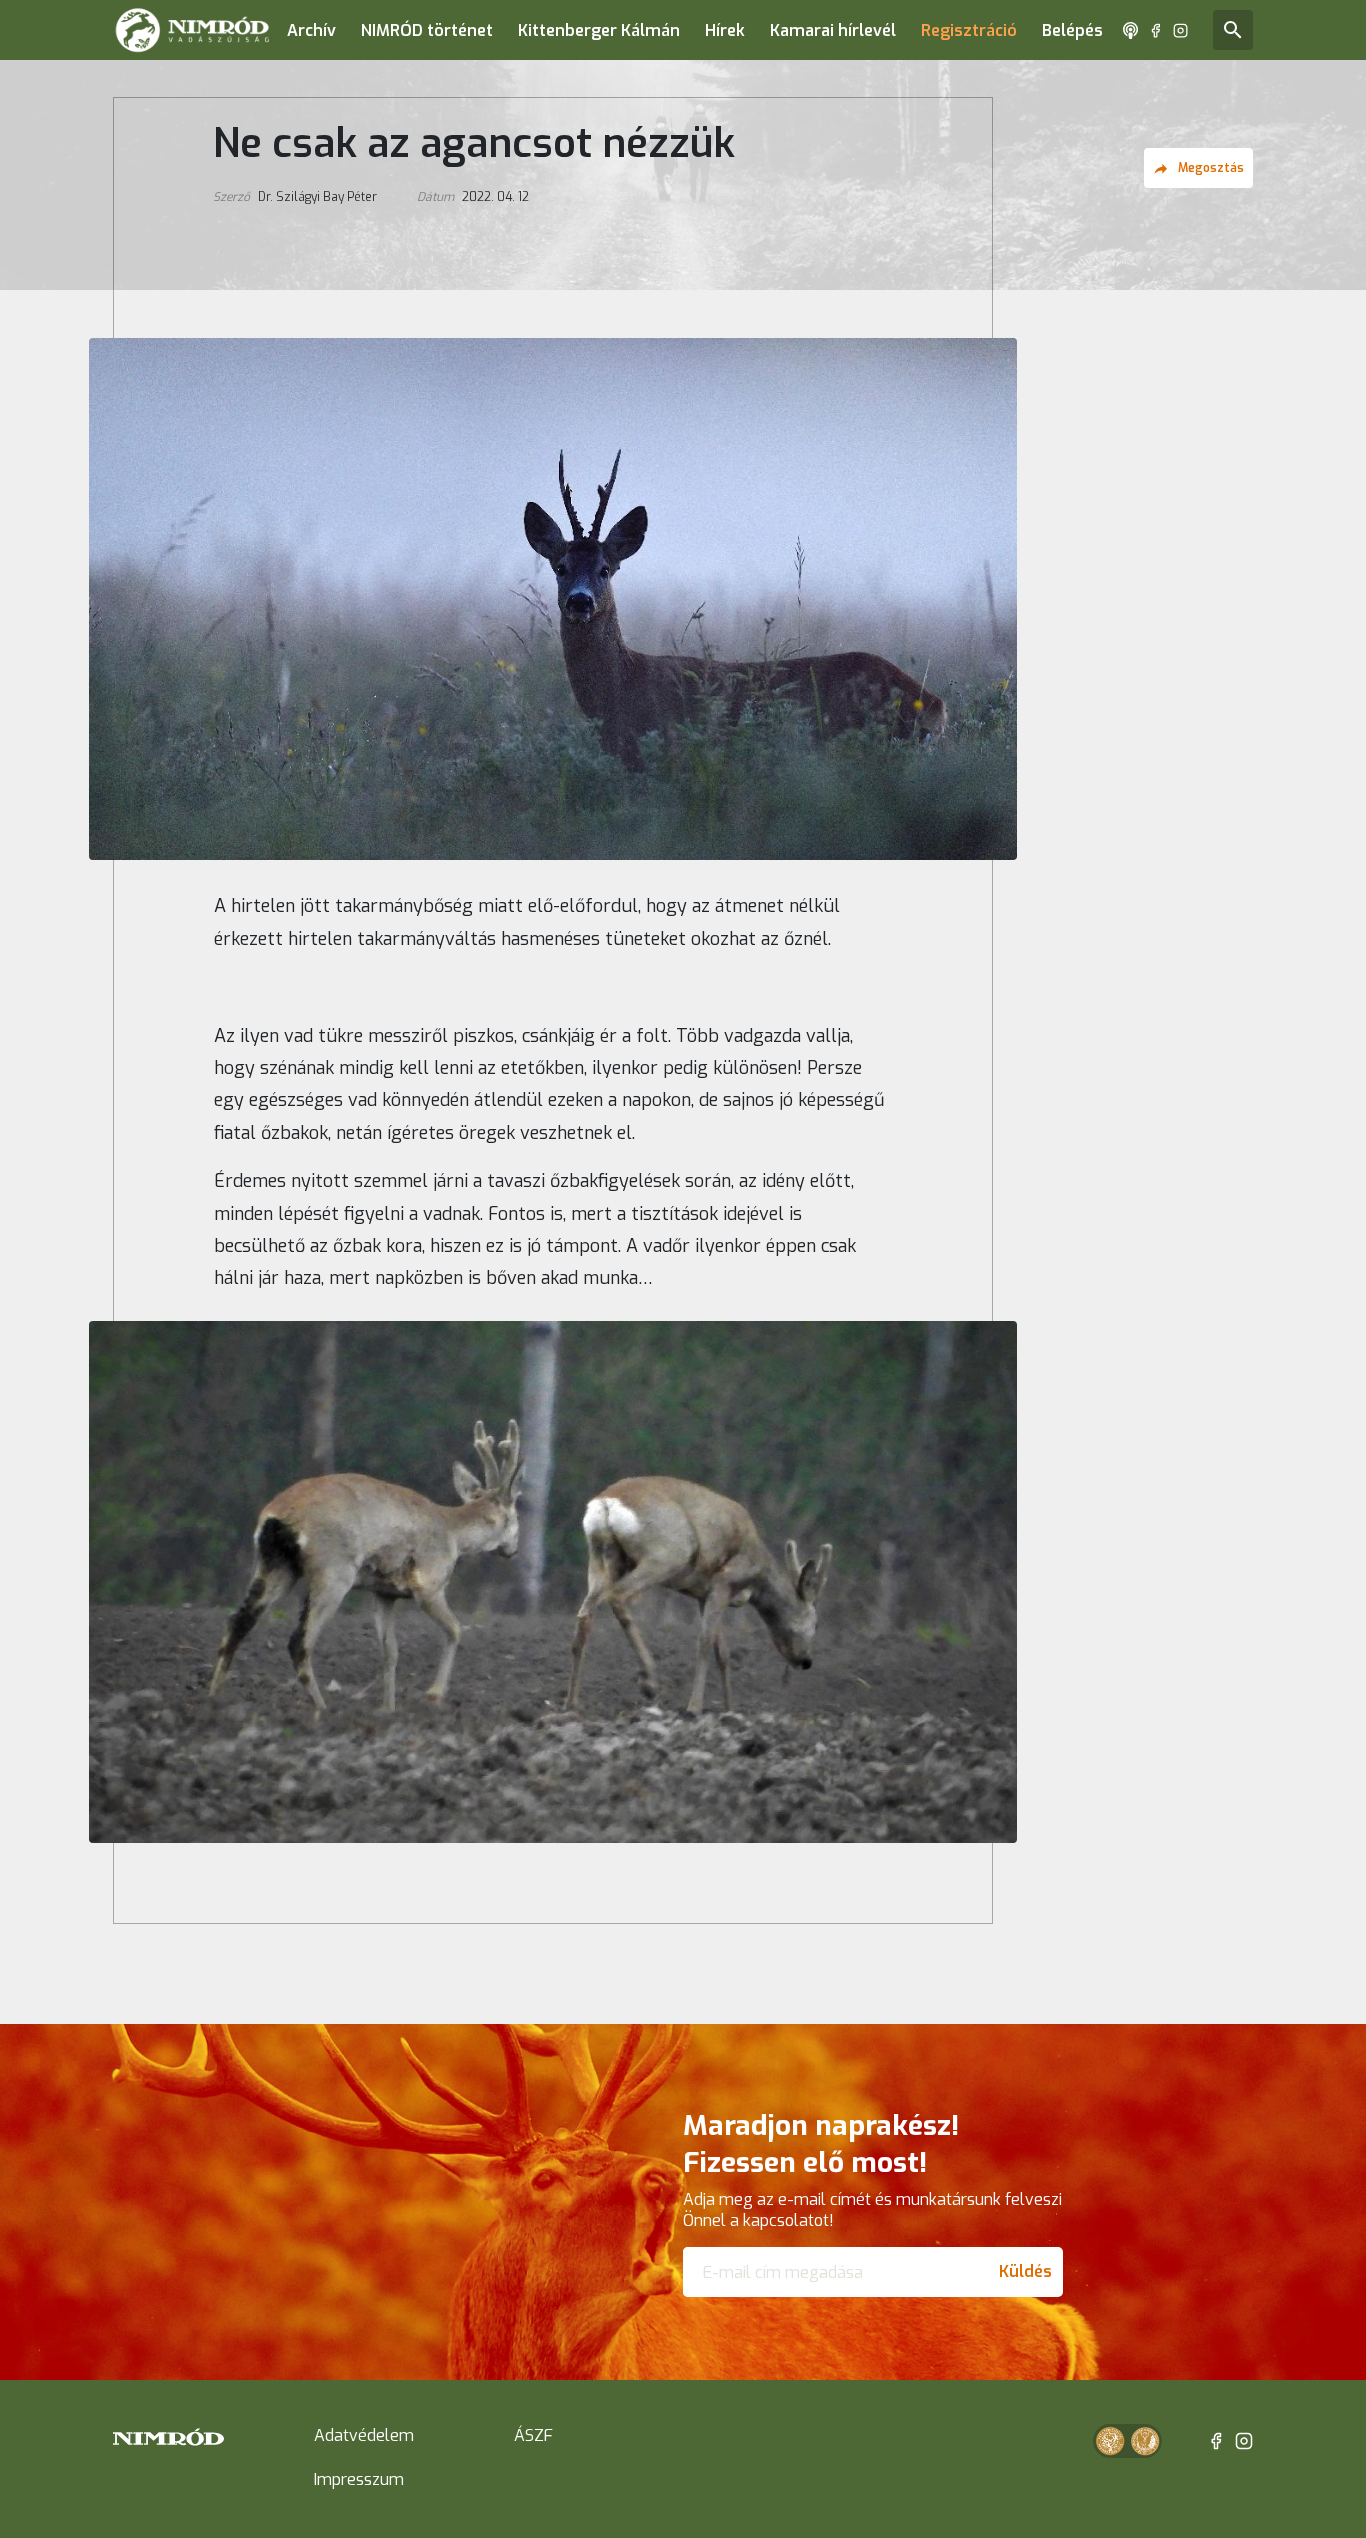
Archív (311, 30)
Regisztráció (969, 30)
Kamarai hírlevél (833, 30)
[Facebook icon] (1155, 30)
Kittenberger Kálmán (599, 30)
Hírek (725, 30)
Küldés (1025, 2271)
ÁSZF (533, 2435)
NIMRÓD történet (427, 30)
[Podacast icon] (1130, 30)
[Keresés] (1233, 30)
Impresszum (359, 2479)
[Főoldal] (192, 30)
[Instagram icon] (1180, 30)
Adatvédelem (364, 2435)
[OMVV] (1145, 2441)
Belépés (1072, 30)
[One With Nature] (1110, 2441)
